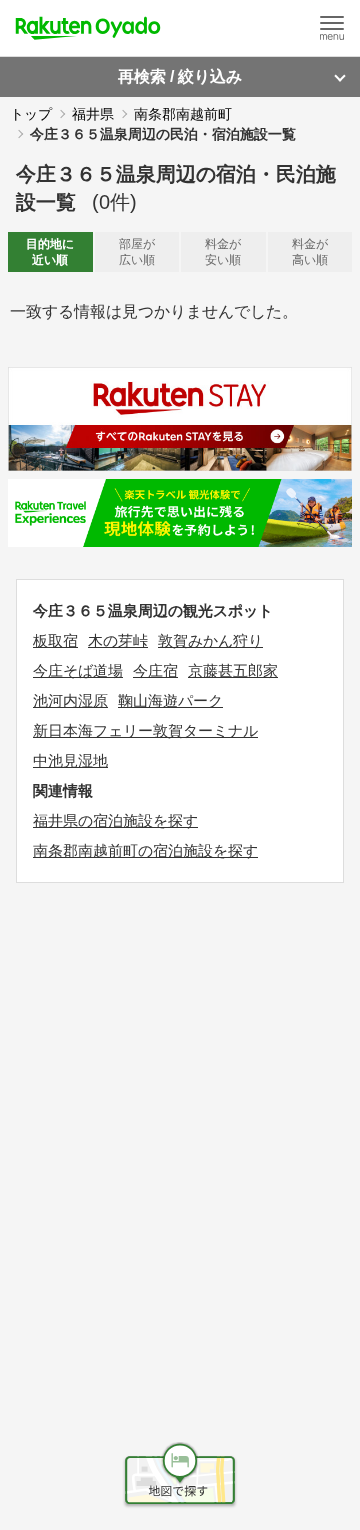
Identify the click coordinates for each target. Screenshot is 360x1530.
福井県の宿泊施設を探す (115, 820)
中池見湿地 (70, 760)
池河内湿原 (70, 700)
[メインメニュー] (332, 28)
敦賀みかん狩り (210, 640)
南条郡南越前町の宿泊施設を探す (145, 850)
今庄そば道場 (78, 670)
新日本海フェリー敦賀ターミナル (145, 730)
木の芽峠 (118, 640)
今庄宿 (155, 670)
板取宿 (55, 640)
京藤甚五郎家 (233, 670)
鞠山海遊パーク (170, 700)
